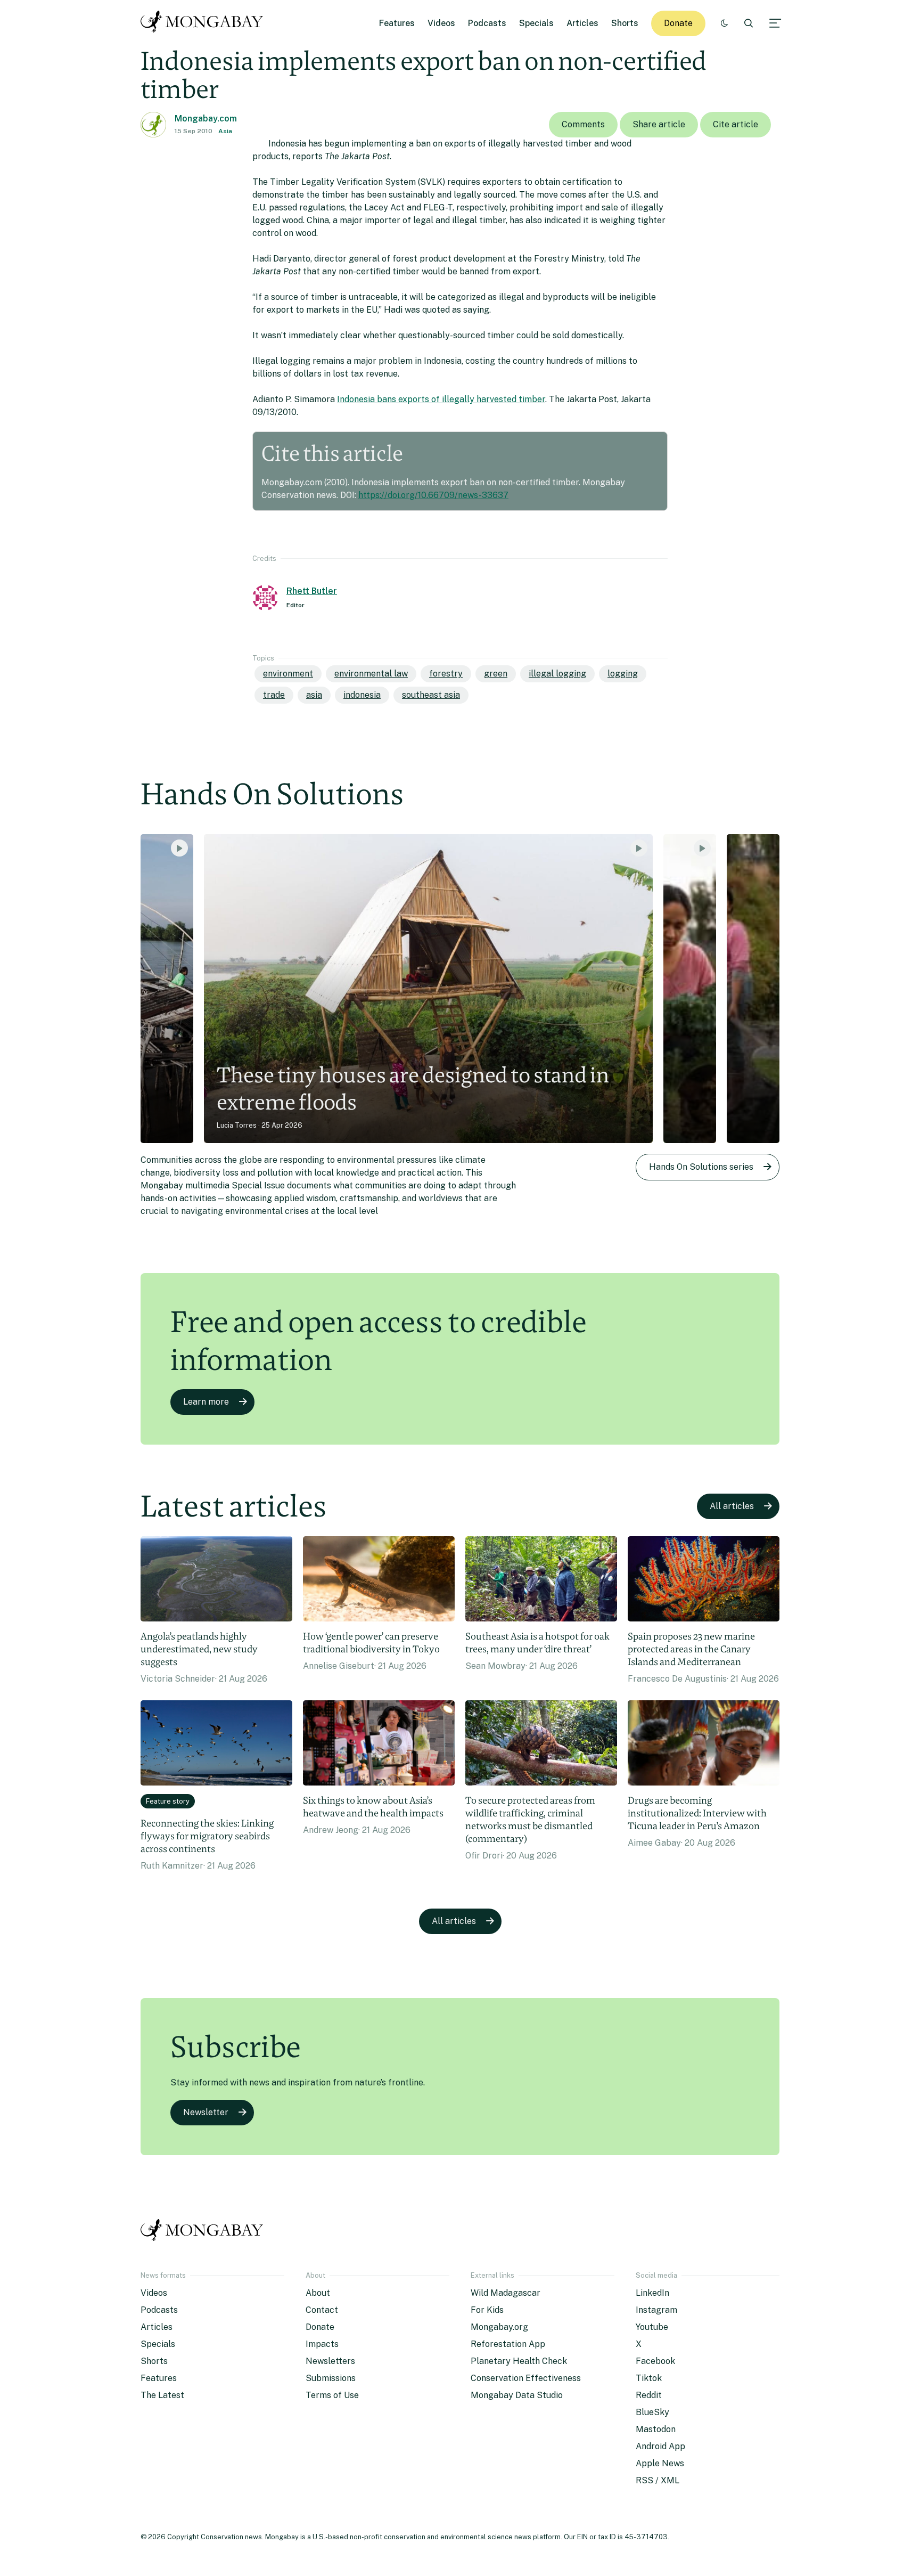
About (318, 2293)
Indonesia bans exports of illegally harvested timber (441, 399)
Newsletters (330, 2361)
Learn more (206, 1402)
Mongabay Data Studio (517, 2395)
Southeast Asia (431, 695)
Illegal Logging (557, 674)
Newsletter (206, 2112)
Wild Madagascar (506, 2293)
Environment (288, 674)
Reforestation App (508, 2344)
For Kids (487, 2310)
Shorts (625, 23)
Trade (274, 695)
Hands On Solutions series (701, 1167)
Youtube (652, 2327)
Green (496, 674)
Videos (441, 23)
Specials (536, 23)
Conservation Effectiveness (526, 2378)
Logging (623, 674)
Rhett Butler (312, 591)
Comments (583, 124)
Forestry (446, 674)
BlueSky (652, 2412)
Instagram (656, 2310)
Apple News (660, 2463)
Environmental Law (371, 674)
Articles (582, 23)
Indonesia (362, 695)
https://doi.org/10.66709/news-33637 (433, 495)
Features (397, 23)
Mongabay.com (206, 119)
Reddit (649, 2395)
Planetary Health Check (519, 2361)
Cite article (736, 124)
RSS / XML (658, 2480)
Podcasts (487, 23)
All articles (732, 1506)
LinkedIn (652, 2293)
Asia (225, 131)
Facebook (655, 2361)
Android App (660, 2446)
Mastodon (656, 2429)
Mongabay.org (499, 2327)
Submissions (331, 2378)
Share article (659, 124)
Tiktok (649, 2378)
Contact (322, 2310)
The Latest (162, 2395)
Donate (678, 23)
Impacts (322, 2344)
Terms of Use (332, 2395)
